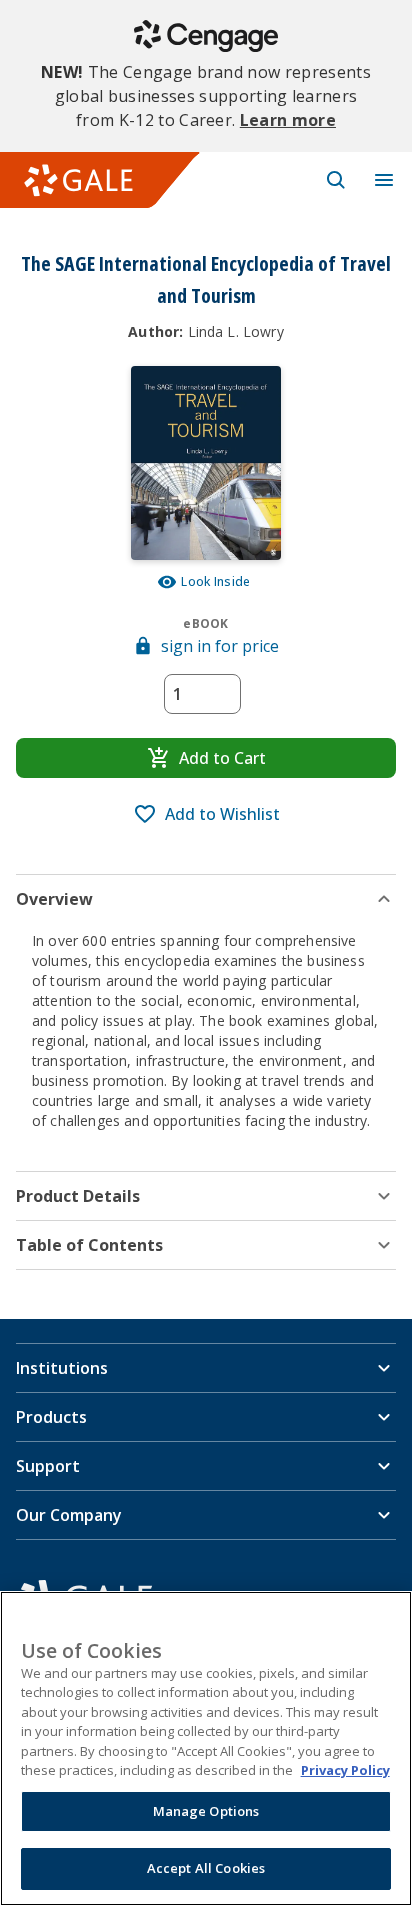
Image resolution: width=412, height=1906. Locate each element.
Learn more (288, 120)
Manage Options (206, 1811)
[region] (206, 1748)
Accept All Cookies (206, 1868)
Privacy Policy (345, 1770)
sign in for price (220, 646)
